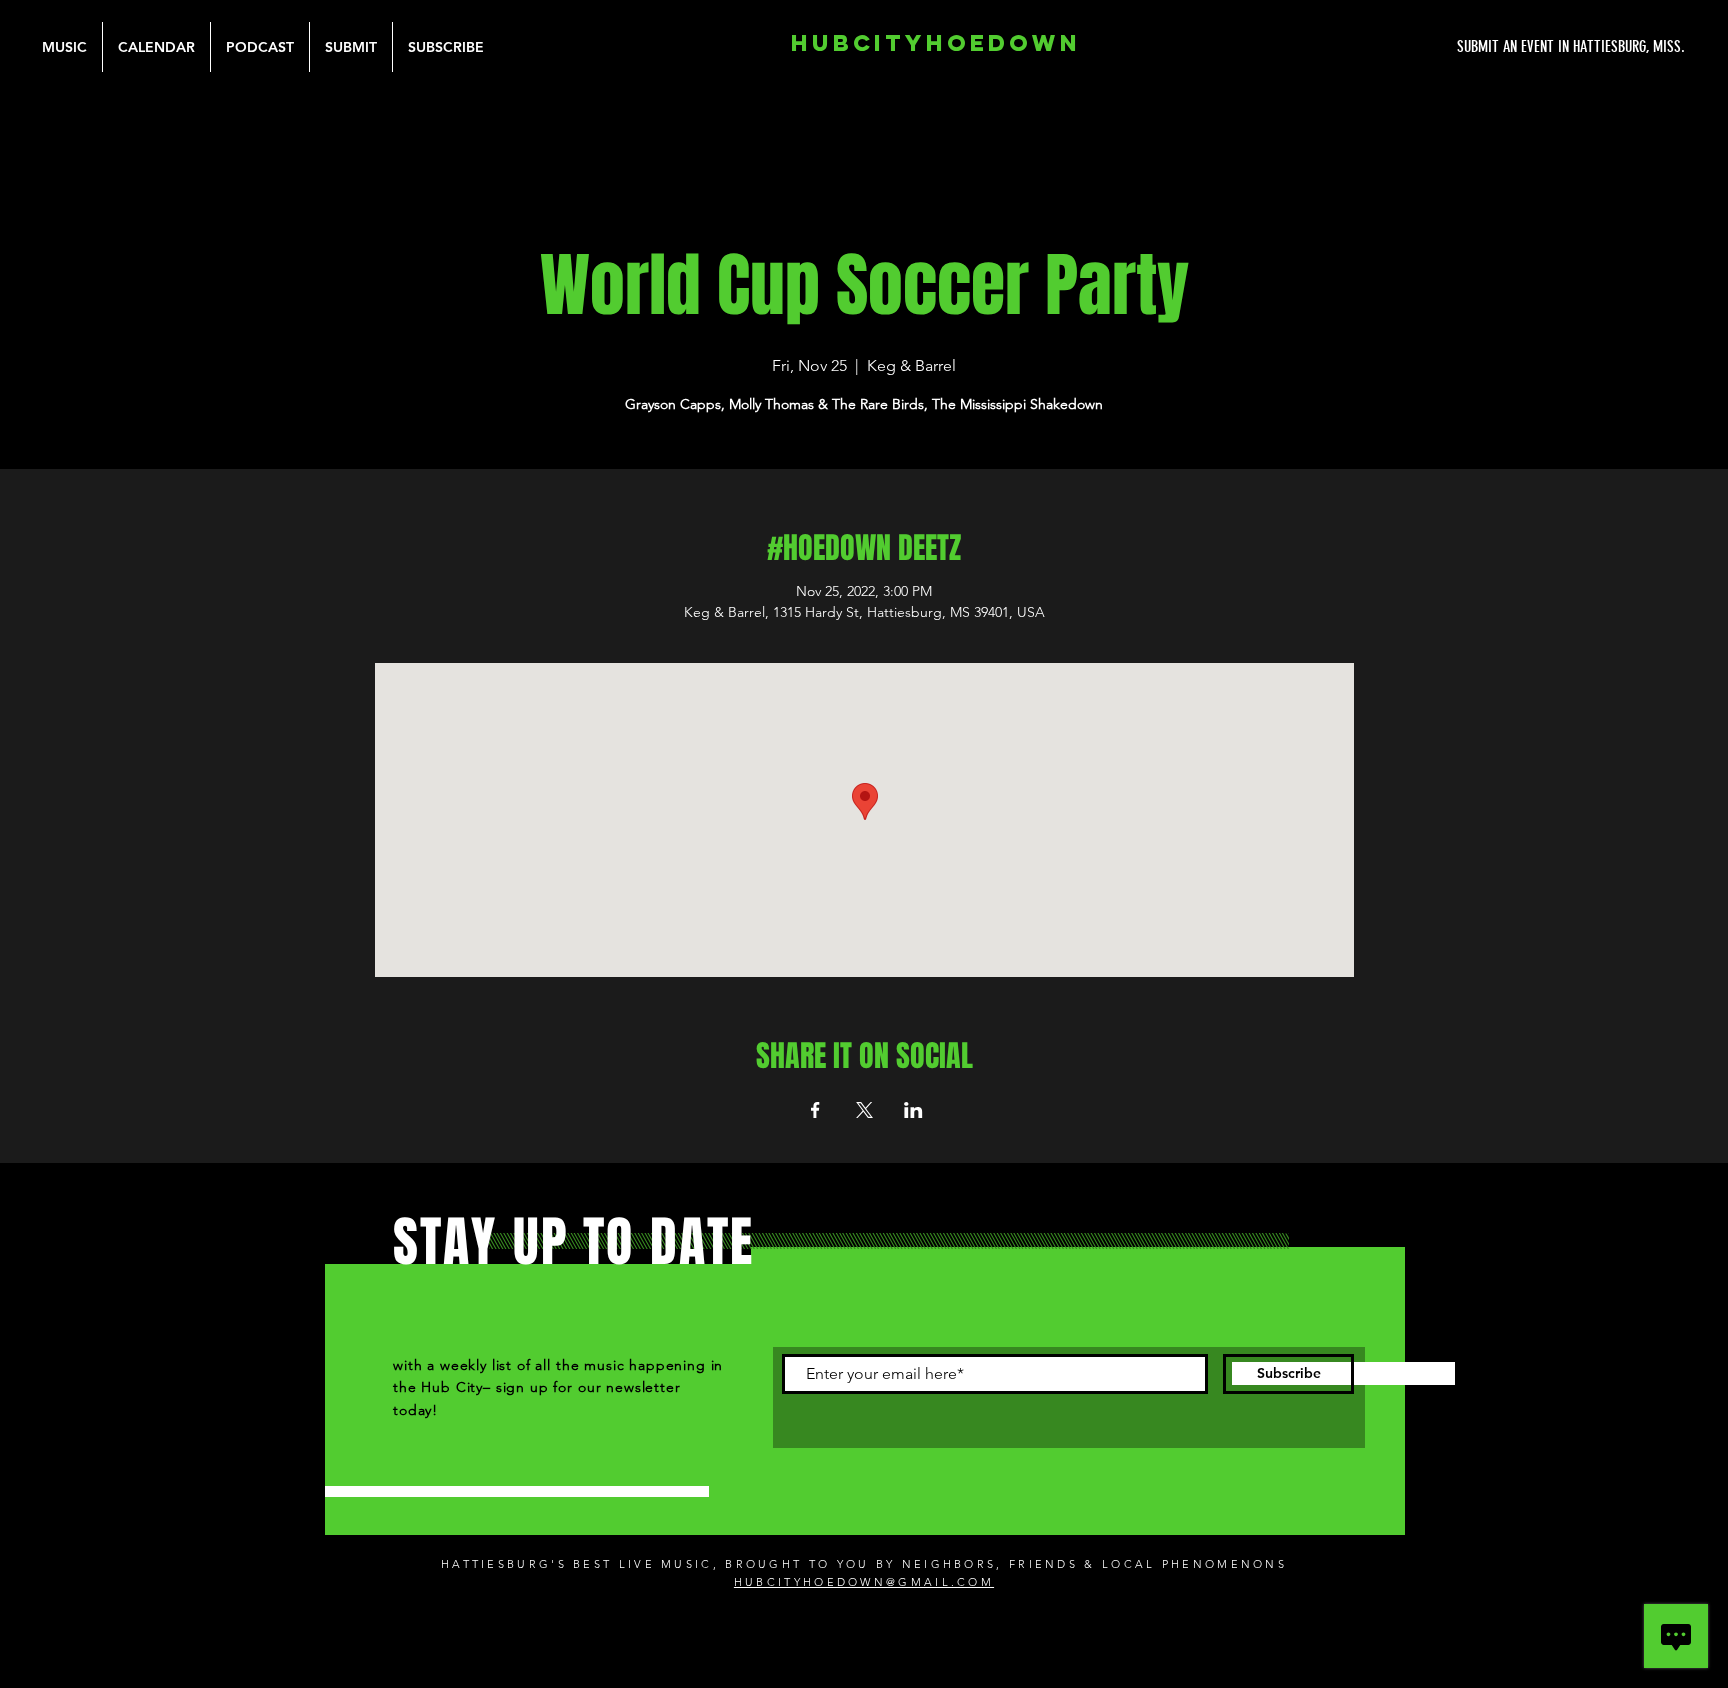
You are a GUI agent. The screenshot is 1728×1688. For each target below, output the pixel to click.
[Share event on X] (864, 1110)
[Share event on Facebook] (815, 1110)
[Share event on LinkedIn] (913, 1110)
